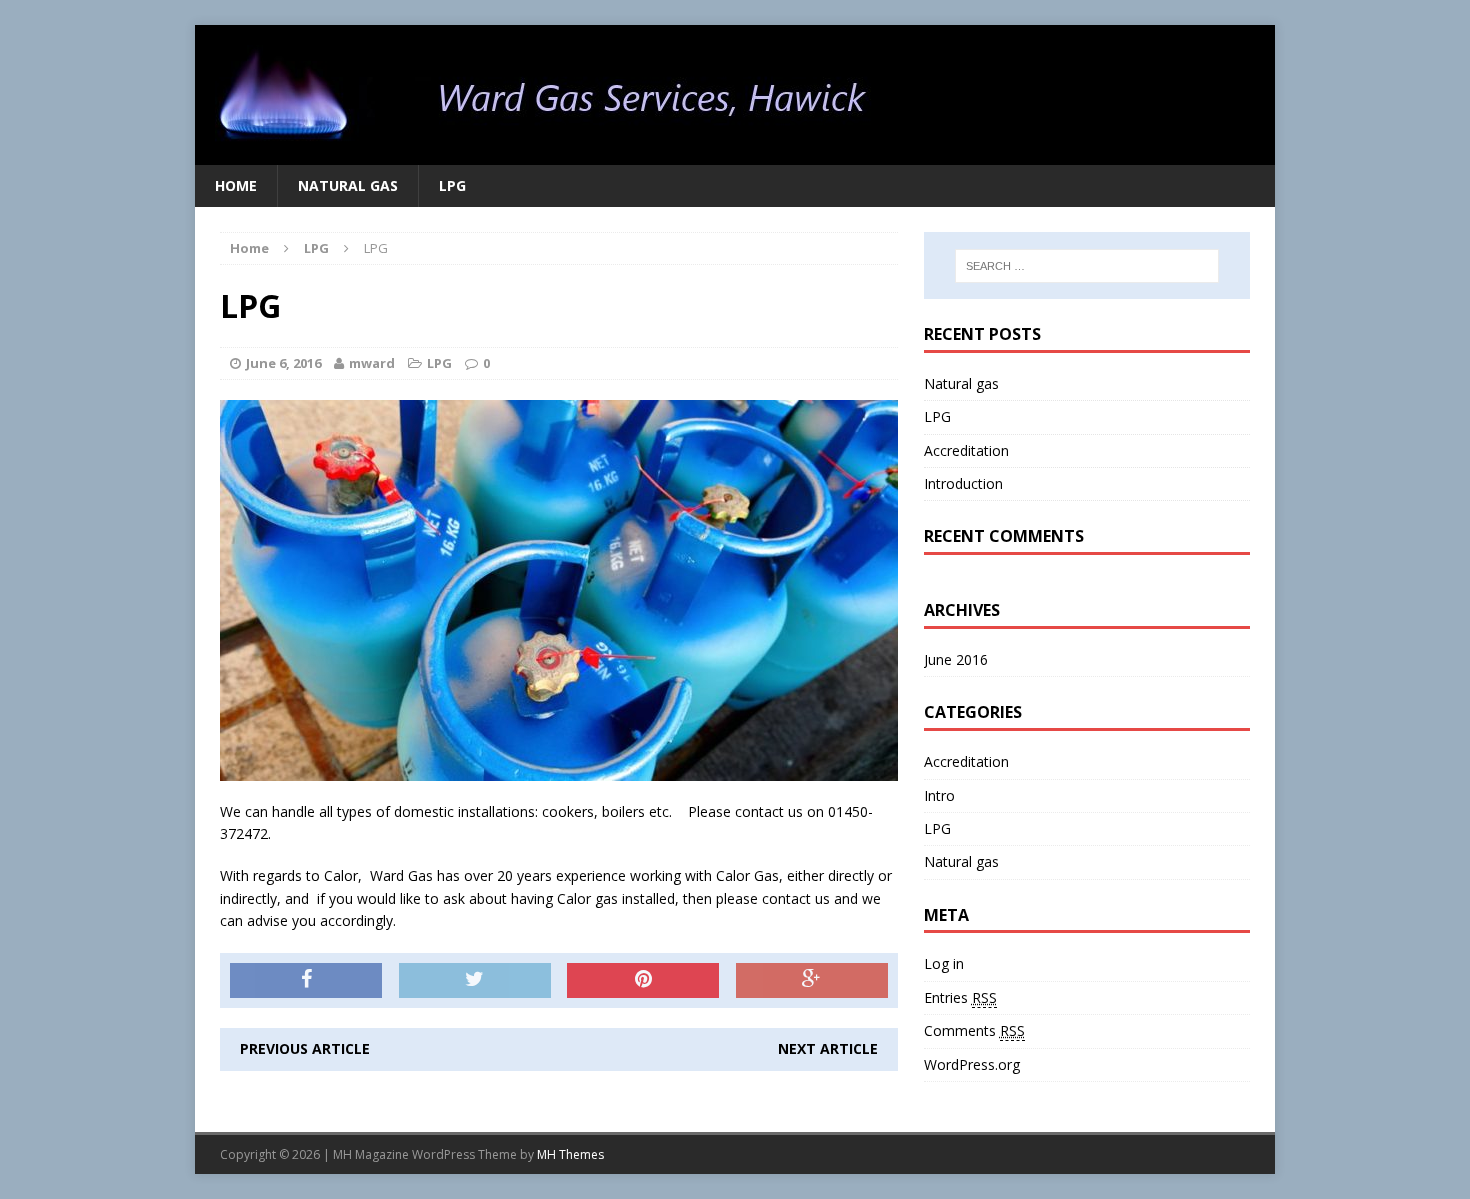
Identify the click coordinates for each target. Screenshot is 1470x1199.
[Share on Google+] (812, 981)
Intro (939, 795)
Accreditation (966, 450)
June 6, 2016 (283, 363)
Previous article (305, 1048)
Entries (960, 997)
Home (236, 185)
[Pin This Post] (643, 981)
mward (372, 363)
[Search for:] (1087, 266)
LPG (452, 185)
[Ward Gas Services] (735, 95)
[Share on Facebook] (306, 981)
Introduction (963, 483)
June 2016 (956, 659)
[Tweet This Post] (475, 981)
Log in (944, 963)
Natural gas (348, 185)
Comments (974, 1030)
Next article (828, 1048)
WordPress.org (972, 1064)
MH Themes (570, 1154)
